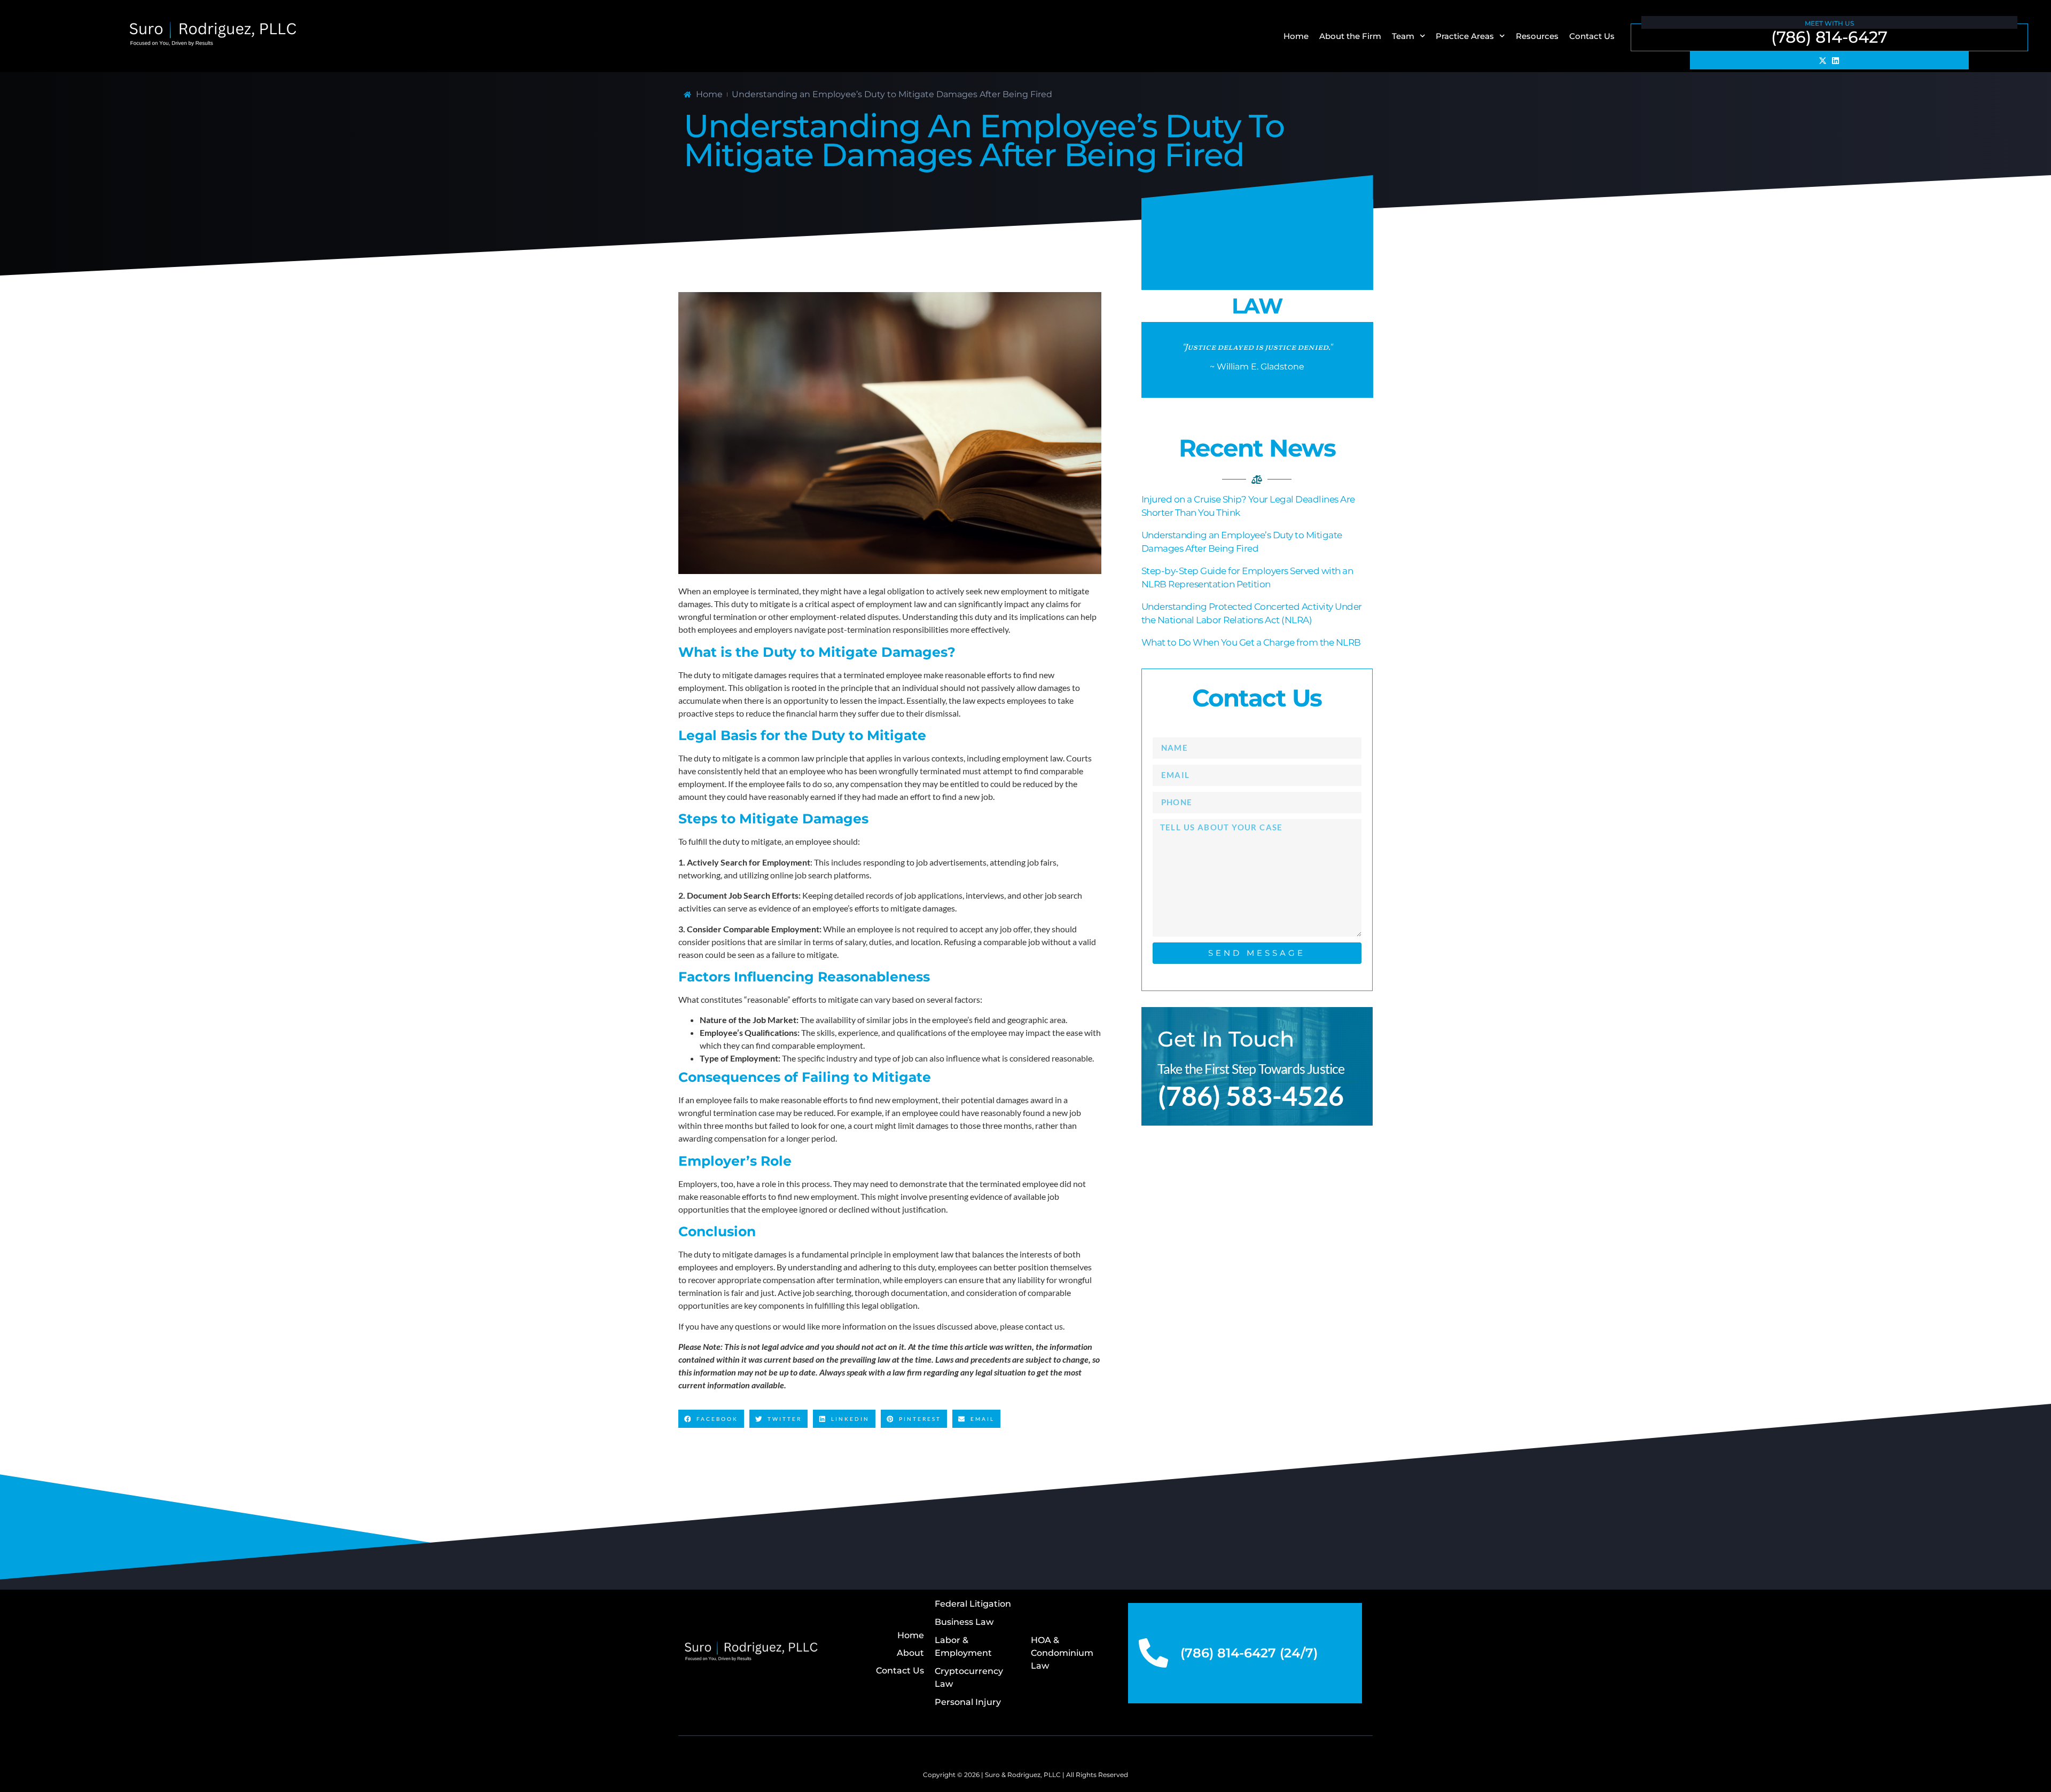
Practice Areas (1465, 36)
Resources (1537, 36)
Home (1296, 36)
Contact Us (1592, 36)
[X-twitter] (1823, 60)
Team (1403, 36)
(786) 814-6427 (1829, 37)
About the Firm (1350, 36)
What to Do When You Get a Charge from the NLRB (1251, 642)
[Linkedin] (1836, 60)
